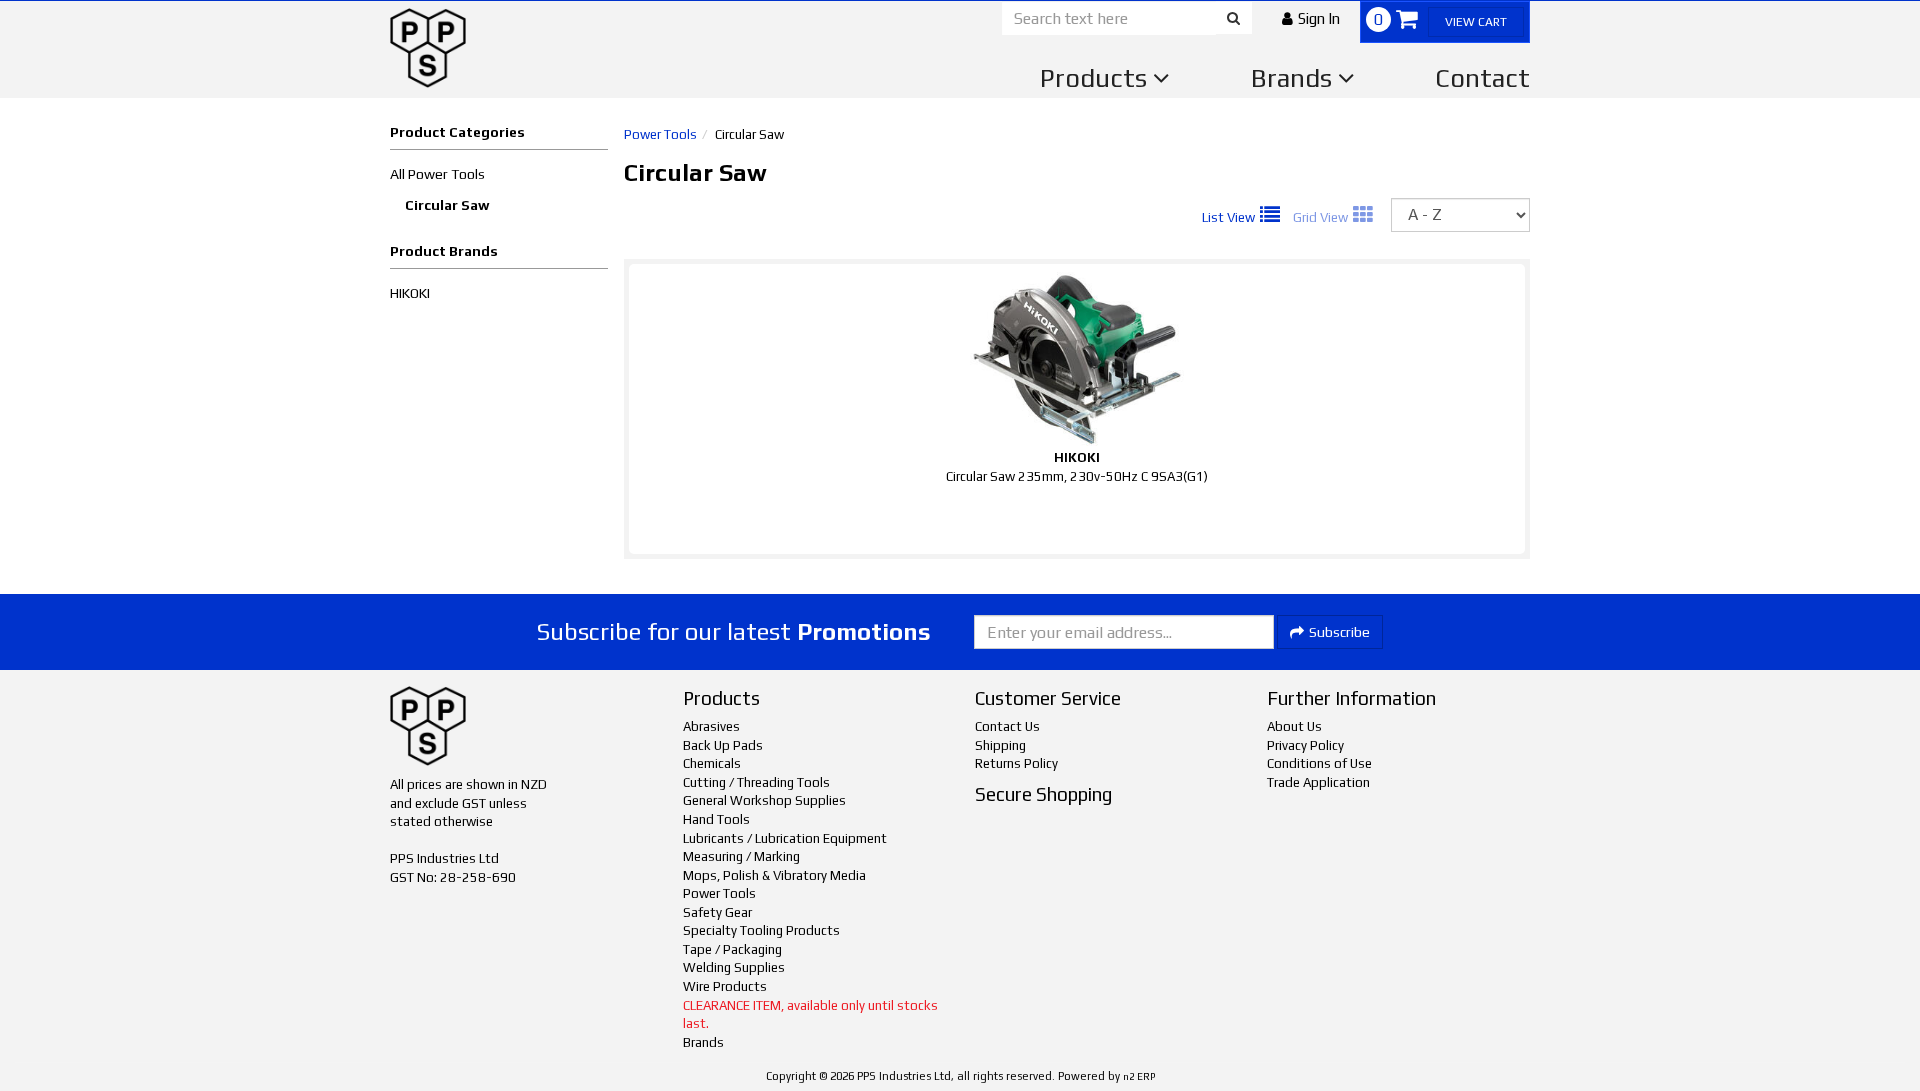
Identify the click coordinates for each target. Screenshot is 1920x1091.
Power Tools (660, 134)
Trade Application (1318, 782)
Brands (1294, 78)
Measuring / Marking (741, 856)
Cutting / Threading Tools (756, 782)
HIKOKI (410, 293)
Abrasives (711, 726)
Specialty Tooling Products (761, 930)
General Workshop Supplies (764, 800)
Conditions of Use (1319, 763)
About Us (1294, 726)
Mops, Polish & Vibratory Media (774, 875)
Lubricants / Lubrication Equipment (785, 838)
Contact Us (1007, 726)
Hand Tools (716, 819)
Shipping (1000, 745)
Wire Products (725, 986)
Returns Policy (1016, 763)
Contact (1482, 78)
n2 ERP (1139, 1076)
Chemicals (712, 763)
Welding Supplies (734, 967)
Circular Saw (447, 205)
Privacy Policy (1305, 745)
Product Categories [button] (457, 132)
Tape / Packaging (732, 949)
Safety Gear (717, 912)
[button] (1311, 18)
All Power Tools (437, 174)
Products (1096, 78)
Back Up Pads (723, 745)
